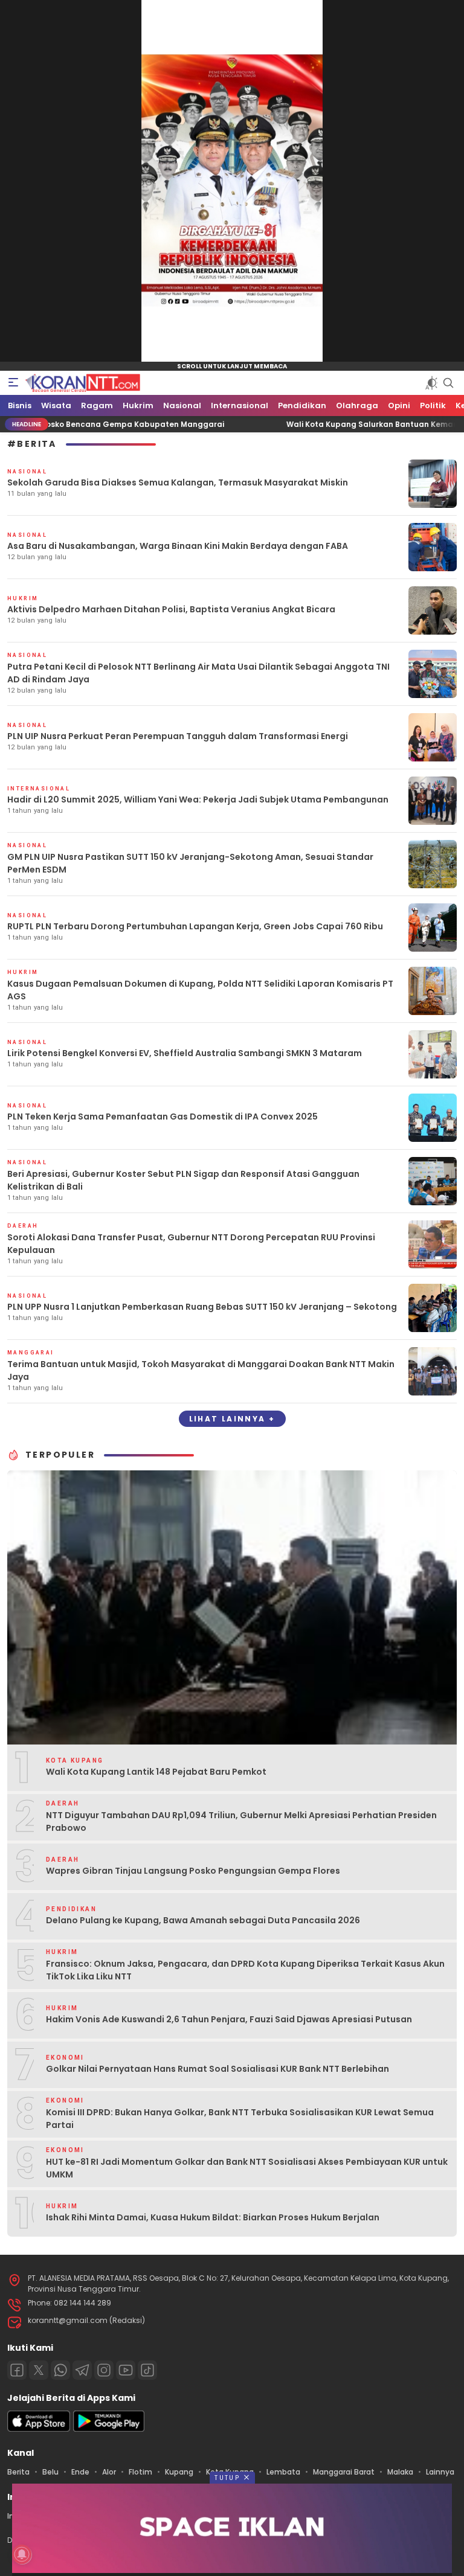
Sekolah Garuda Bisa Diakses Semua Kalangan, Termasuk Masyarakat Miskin (178, 482)
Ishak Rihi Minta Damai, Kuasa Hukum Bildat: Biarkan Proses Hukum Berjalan (213, 2217)
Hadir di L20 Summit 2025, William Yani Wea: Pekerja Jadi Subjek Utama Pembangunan (198, 799)
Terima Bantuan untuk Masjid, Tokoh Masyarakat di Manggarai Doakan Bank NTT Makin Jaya (201, 1370)
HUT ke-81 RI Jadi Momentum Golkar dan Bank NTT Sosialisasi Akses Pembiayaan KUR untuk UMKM (247, 2168)
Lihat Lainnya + (232, 1419)
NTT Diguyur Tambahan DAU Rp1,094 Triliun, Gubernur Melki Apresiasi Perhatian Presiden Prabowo (241, 1821)
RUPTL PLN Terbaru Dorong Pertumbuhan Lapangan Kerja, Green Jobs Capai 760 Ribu (195, 926)
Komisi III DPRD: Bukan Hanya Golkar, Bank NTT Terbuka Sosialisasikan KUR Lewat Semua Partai (240, 2119)
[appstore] (39, 2429)
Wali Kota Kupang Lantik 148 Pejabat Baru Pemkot (156, 1772)
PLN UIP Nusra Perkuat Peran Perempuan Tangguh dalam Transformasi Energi (178, 736)
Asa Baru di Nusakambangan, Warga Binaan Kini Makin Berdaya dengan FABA (178, 546)
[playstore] (109, 2429)
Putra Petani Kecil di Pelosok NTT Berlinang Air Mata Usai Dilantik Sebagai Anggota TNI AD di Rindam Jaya (198, 673)
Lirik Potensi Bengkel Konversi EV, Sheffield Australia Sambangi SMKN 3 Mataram (185, 1053)
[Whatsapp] (60, 2370)
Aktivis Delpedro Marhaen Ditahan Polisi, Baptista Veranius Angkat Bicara (171, 609)
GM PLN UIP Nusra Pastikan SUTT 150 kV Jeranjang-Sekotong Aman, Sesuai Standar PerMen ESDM (190, 863)
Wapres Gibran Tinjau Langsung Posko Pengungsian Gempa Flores (193, 1871)
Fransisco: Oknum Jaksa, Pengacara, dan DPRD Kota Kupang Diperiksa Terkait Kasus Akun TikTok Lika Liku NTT (245, 1970)
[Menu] (13, 383)
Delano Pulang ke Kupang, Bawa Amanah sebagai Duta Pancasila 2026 (203, 1920)
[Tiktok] (147, 2370)
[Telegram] (82, 2370)
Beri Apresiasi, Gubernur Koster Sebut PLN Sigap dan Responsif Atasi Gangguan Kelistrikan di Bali (183, 1180)
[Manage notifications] (22, 2554)
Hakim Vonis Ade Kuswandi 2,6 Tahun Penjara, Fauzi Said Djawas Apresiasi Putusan (229, 2019)
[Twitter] (39, 2370)
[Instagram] (104, 2370)
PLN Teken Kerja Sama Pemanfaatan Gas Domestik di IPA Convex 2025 (163, 1117)
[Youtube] (126, 2370)
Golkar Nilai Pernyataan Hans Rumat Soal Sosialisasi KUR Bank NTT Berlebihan (217, 2069)
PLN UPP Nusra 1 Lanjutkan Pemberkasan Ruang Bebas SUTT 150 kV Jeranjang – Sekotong (202, 1307)
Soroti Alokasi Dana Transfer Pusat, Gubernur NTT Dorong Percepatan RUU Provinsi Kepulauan (191, 1244)
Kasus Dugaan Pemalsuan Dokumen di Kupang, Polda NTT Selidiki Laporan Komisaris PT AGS (200, 990)
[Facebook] (17, 2370)
